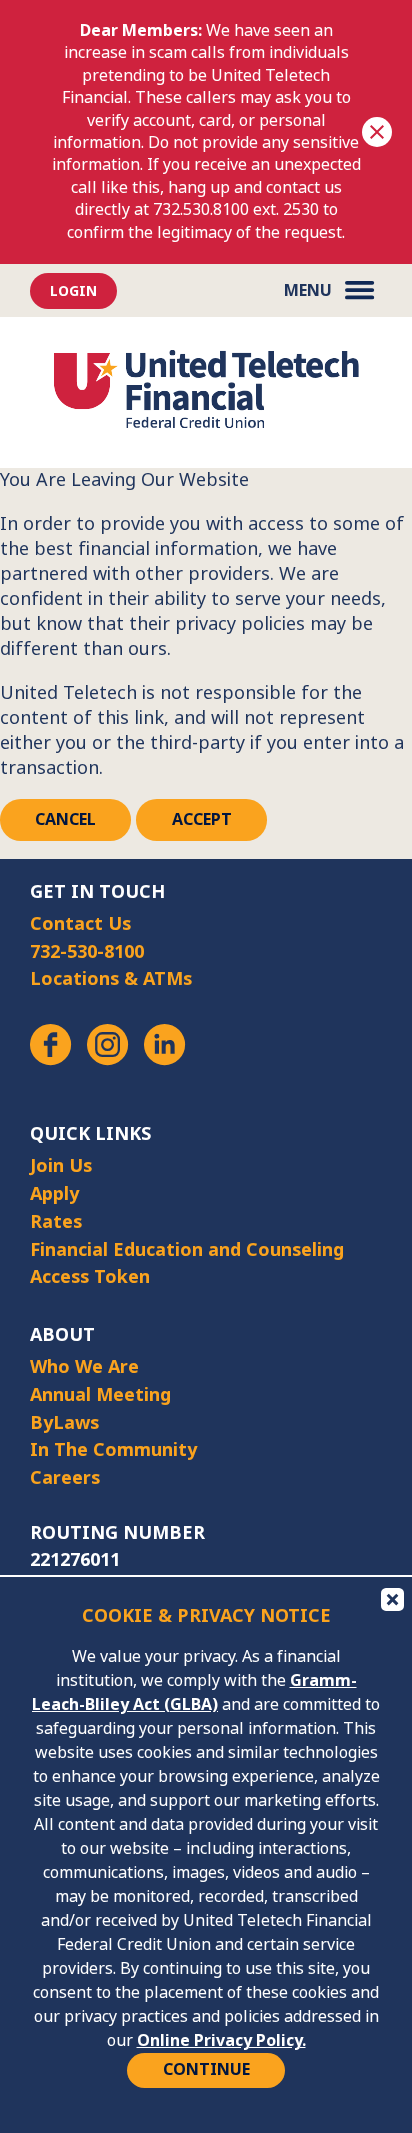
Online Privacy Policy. (221, 2040)
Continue (206, 2069)
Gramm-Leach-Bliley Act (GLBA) (194, 1692)
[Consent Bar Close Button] (391, 1598)
